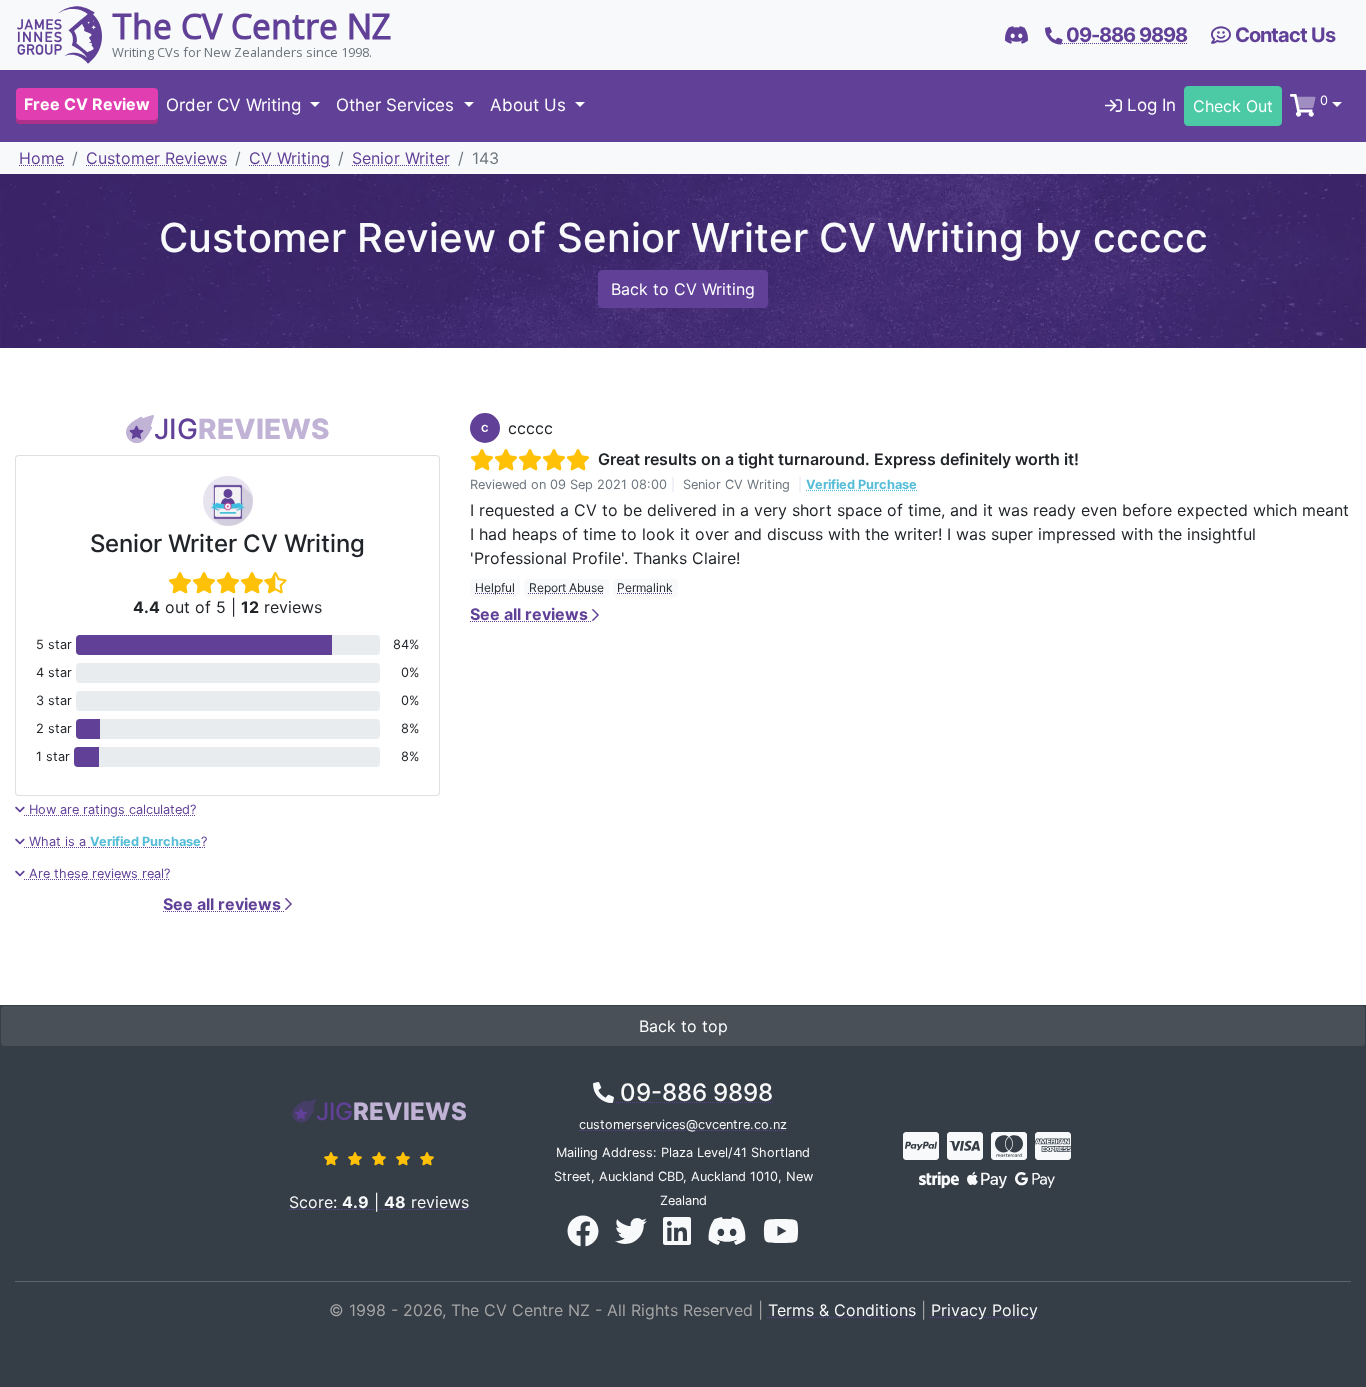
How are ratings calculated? (110, 809)
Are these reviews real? (97, 873)
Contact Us (1283, 35)
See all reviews (224, 904)
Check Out (1233, 106)
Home (41, 158)
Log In (1149, 106)
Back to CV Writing (683, 289)
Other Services (397, 106)
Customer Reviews (156, 158)
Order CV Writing (236, 106)
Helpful (495, 587)
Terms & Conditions (842, 1310)
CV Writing (289, 158)
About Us (530, 106)
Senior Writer (401, 158)
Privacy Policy (984, 1310)
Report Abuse (566, 587)
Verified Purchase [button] (861, 484)
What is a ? (116, 841)
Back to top (683, 1026)
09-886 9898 (693, 1092)
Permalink (645, 587)
